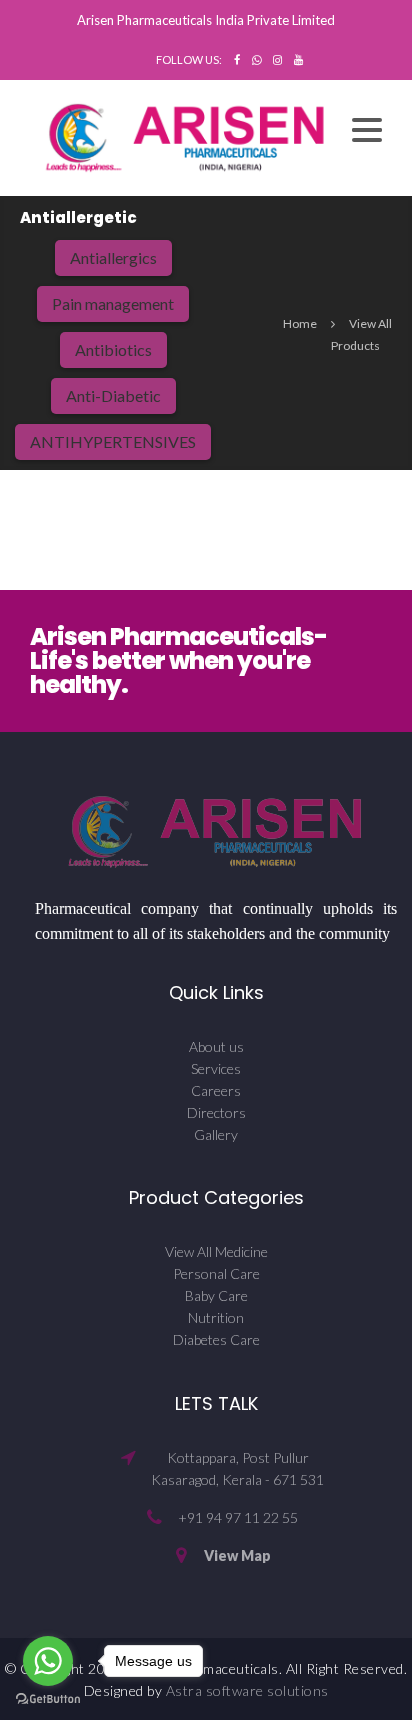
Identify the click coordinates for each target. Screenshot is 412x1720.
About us (216, 1046)
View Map (237, 1555)
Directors (216, 1112)
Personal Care (216, 1273)
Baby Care (216, 1295)
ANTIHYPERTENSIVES (113, 441)
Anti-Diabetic (113, 395)
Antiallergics (113, 257)
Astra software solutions (247, 1690)
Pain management (113, 303)
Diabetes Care (216, 1339)
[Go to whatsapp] (48, 1661)
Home (300, 323)
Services (216, 1068)
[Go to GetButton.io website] (48, 1699)
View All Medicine (216, 1251)
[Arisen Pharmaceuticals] (186, 135)
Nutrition (216, 1317)
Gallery (216, 1134)
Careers (216, 1090)
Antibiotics (113, 349)
